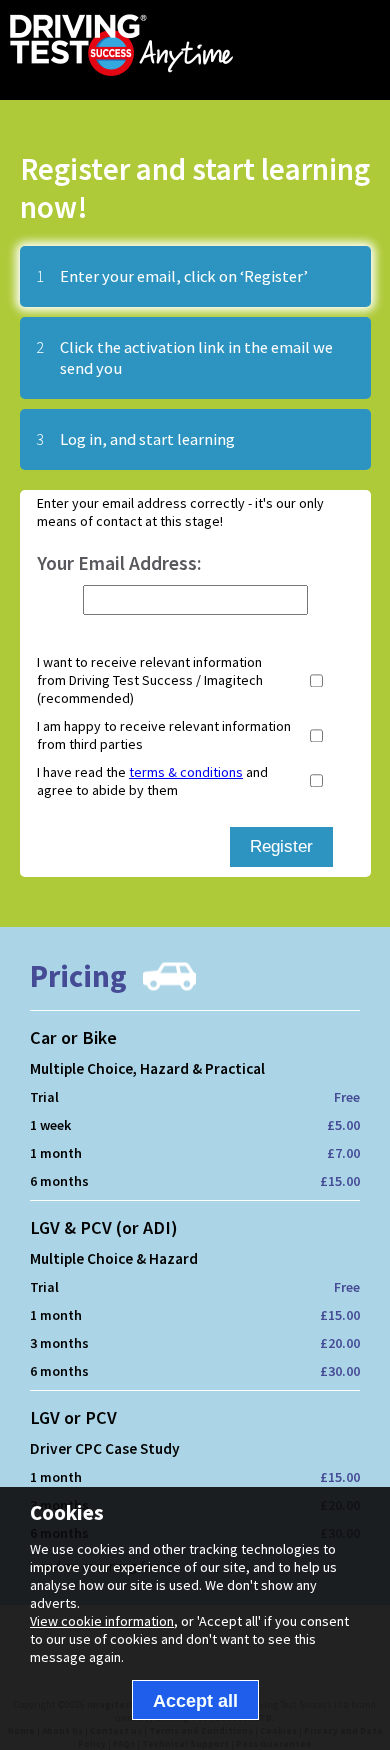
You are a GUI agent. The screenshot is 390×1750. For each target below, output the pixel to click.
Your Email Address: (119, 563)
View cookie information (102, 1621)
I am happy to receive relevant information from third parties (164, 735)
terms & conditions (186, 772)
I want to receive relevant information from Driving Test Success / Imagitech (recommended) (150, 680)
